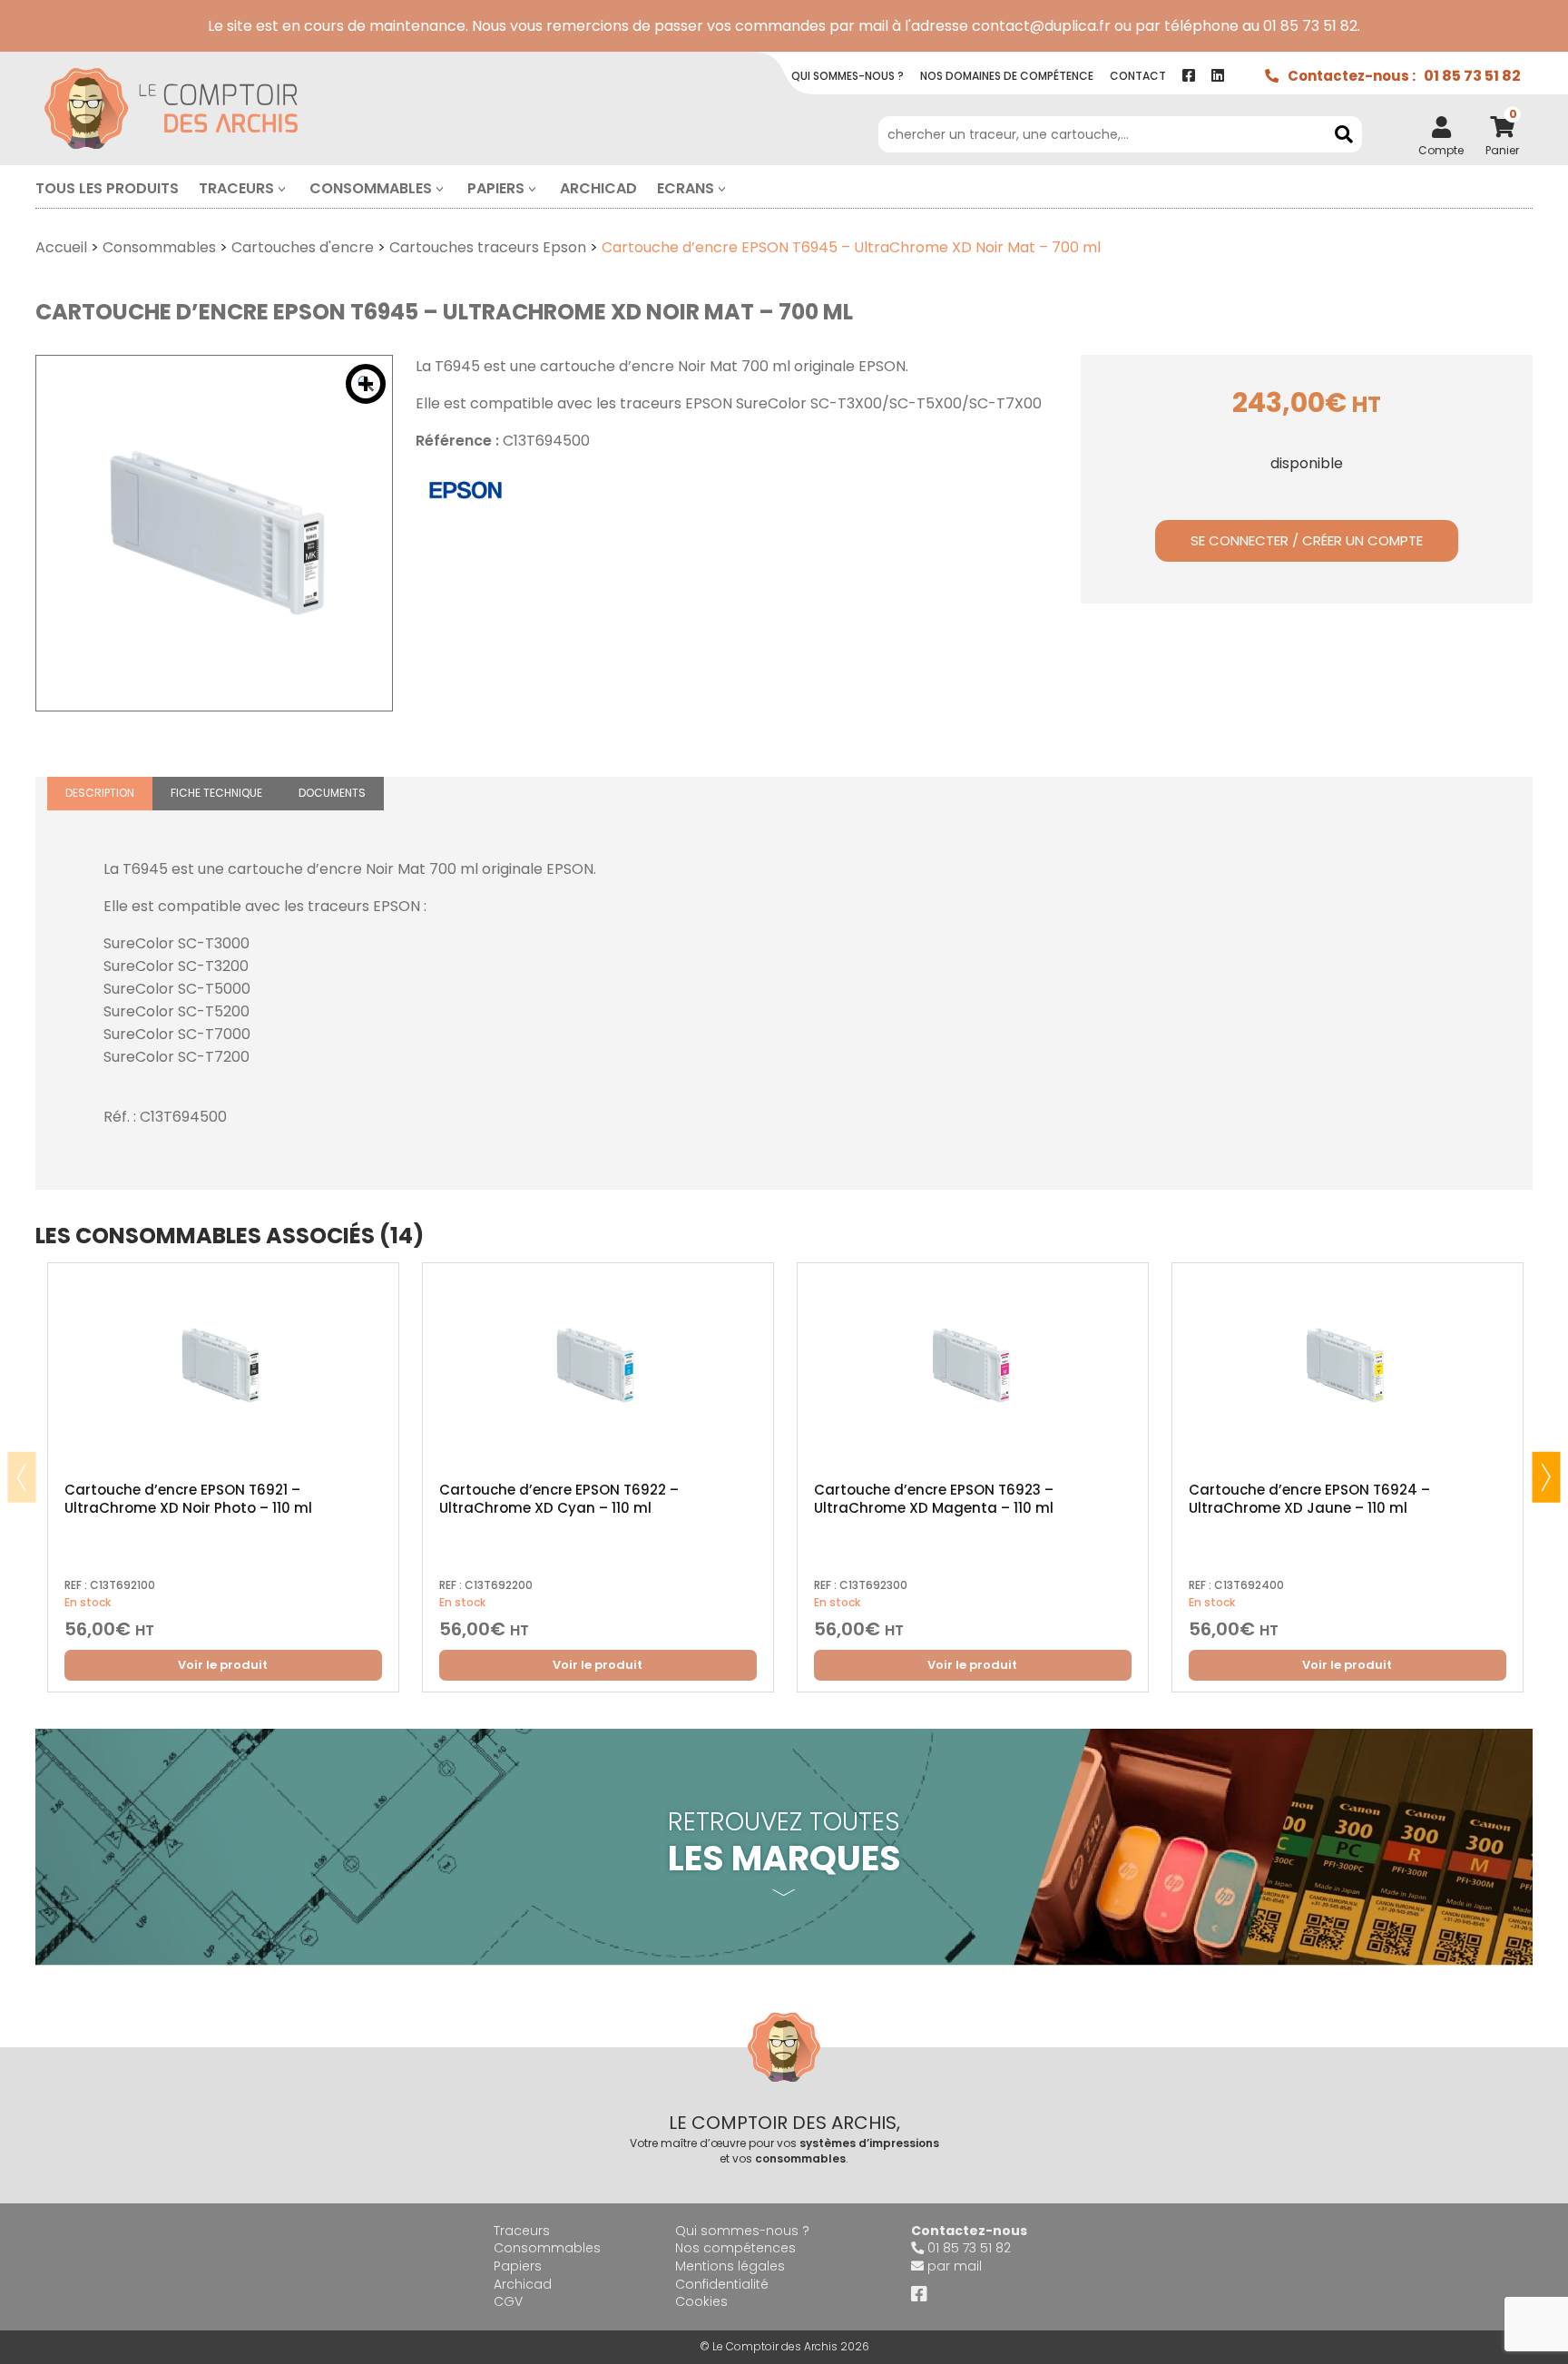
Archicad (598, 188)
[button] (366, 384)
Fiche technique (216, 793)
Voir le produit (223, 1665)
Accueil (61, 247)
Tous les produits (107, 188)
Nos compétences (735, 2248)
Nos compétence (1007, 76)
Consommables (371, 188)
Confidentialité (722, 2284)
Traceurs (236, 188)
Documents (332, 793)
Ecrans (686, 188)
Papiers (496, 188)
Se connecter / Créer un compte (1307, 540)
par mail (955, 2266)
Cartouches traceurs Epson (488, 247)
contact (1138, 76)
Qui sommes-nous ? (742, 2231)
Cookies (701, 2301)
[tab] (100, 794)
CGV (508, 2301)
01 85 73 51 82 (1472, 76)
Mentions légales (730, 2266)
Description (100, 793)
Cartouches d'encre (303, 247)
